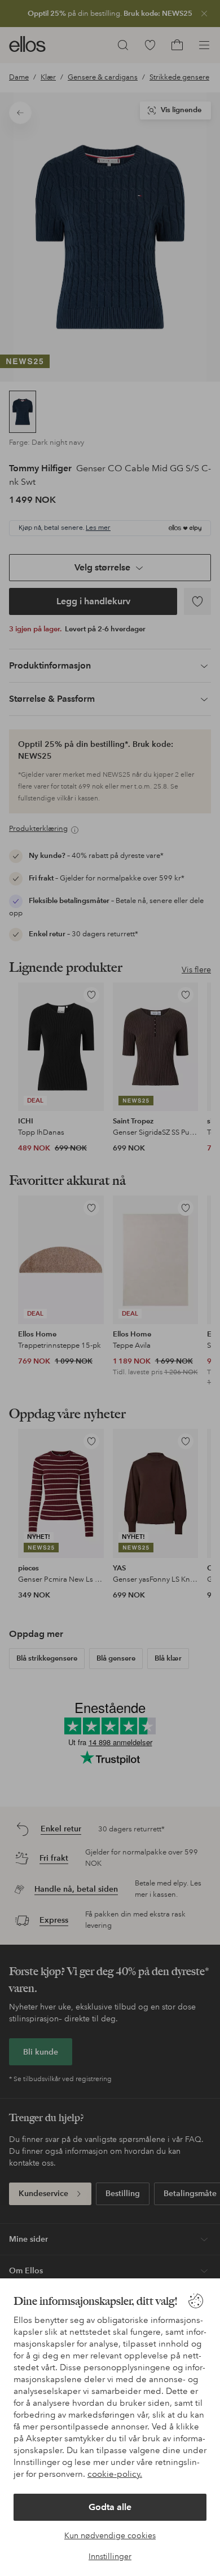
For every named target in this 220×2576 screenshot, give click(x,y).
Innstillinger (110, 2556)
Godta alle (110, 2507)
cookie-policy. (115, 2474)
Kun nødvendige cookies (110, 2535)
